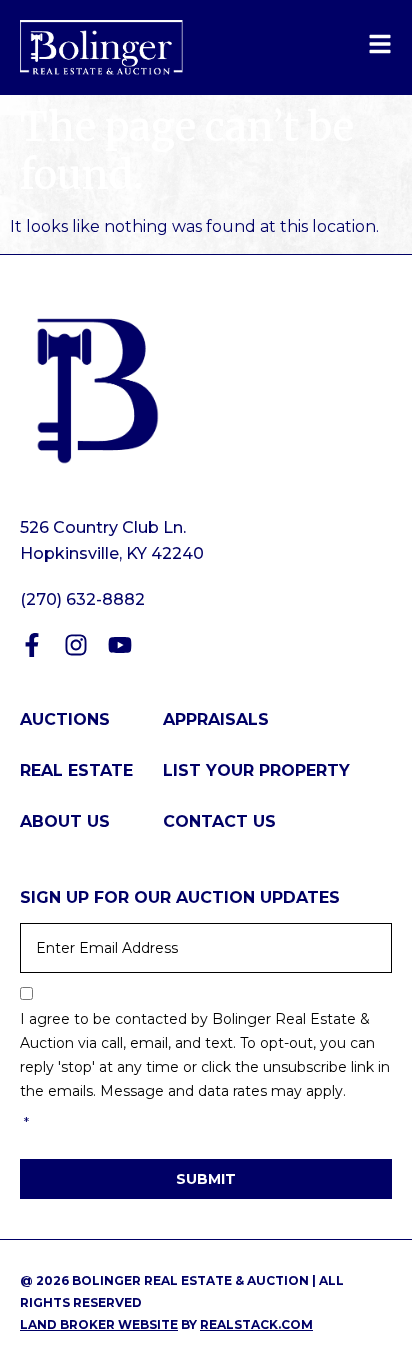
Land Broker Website (99, 1324)
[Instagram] (76, 645)
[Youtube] (120, 645)
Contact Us (219, 821)
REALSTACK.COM (256, 1324)
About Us (65, 821)
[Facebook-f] (32, 645)
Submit (206, 1179)
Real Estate (76, 770)
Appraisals (216, 719)
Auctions (65, 719)
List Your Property (256, 770)
